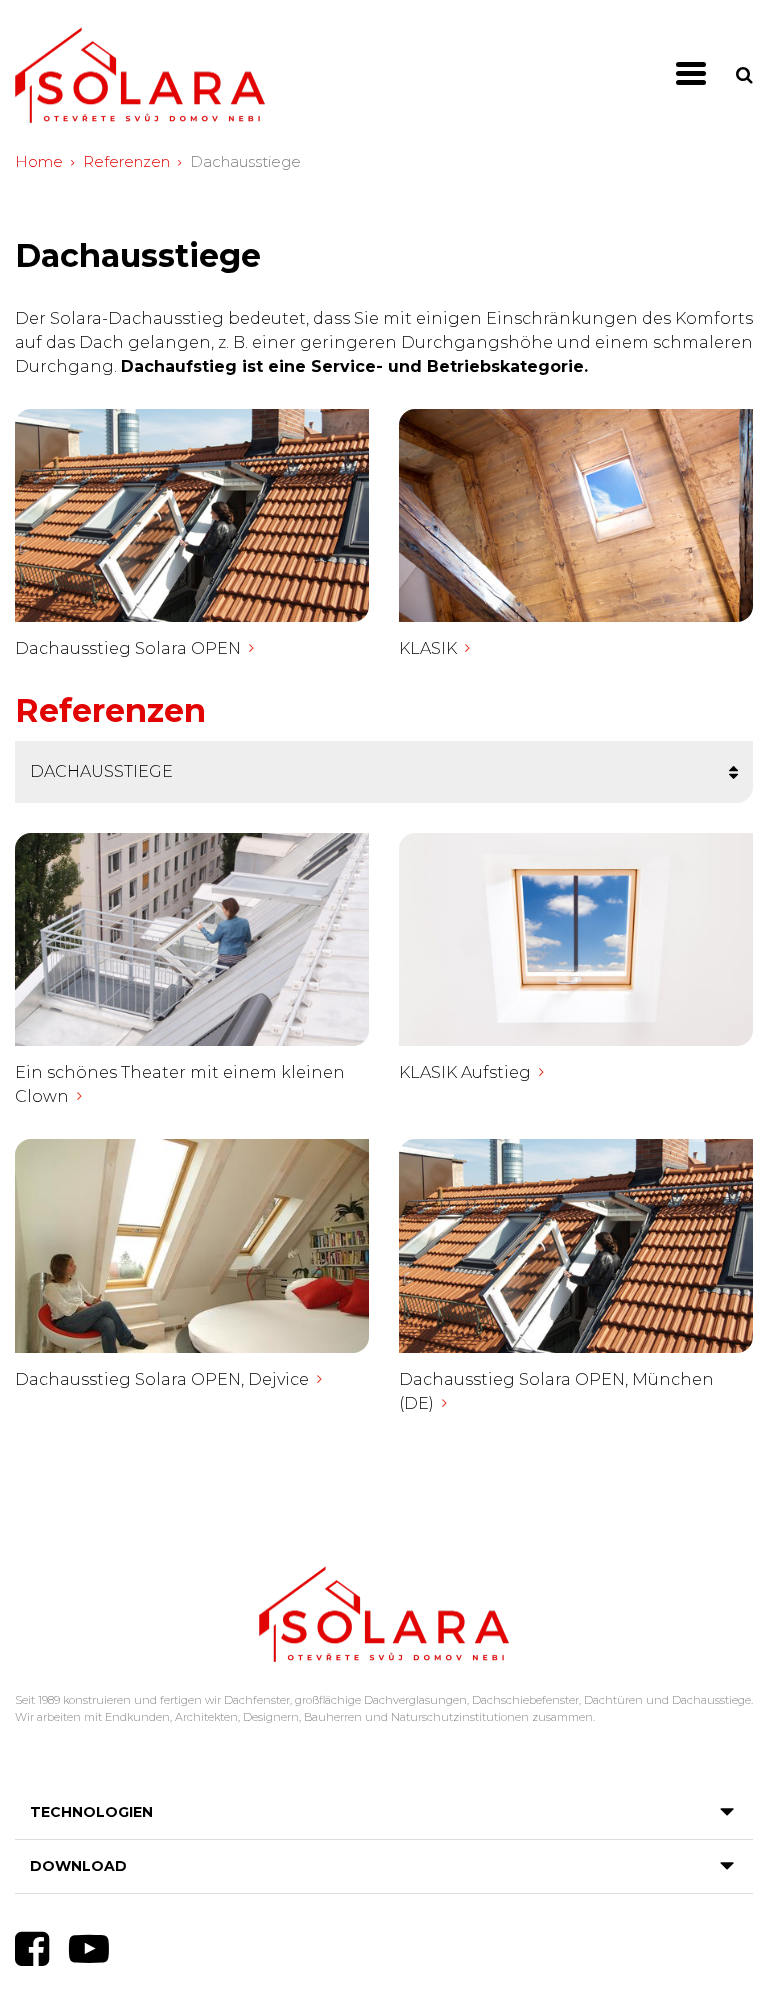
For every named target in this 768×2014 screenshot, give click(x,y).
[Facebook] (32, 1949)
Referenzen (126, 161)
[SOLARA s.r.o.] (140, 75)
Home (39, 161)
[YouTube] (89, 1949)
